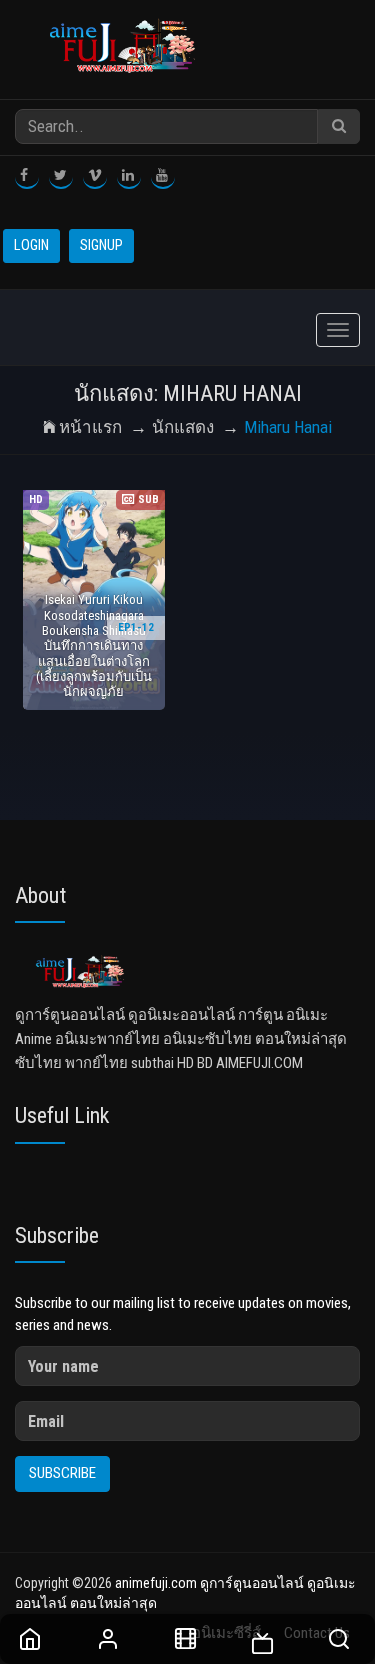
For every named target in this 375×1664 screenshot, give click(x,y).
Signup (101, 245)
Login (31, 245)
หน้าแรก (90, 427)
